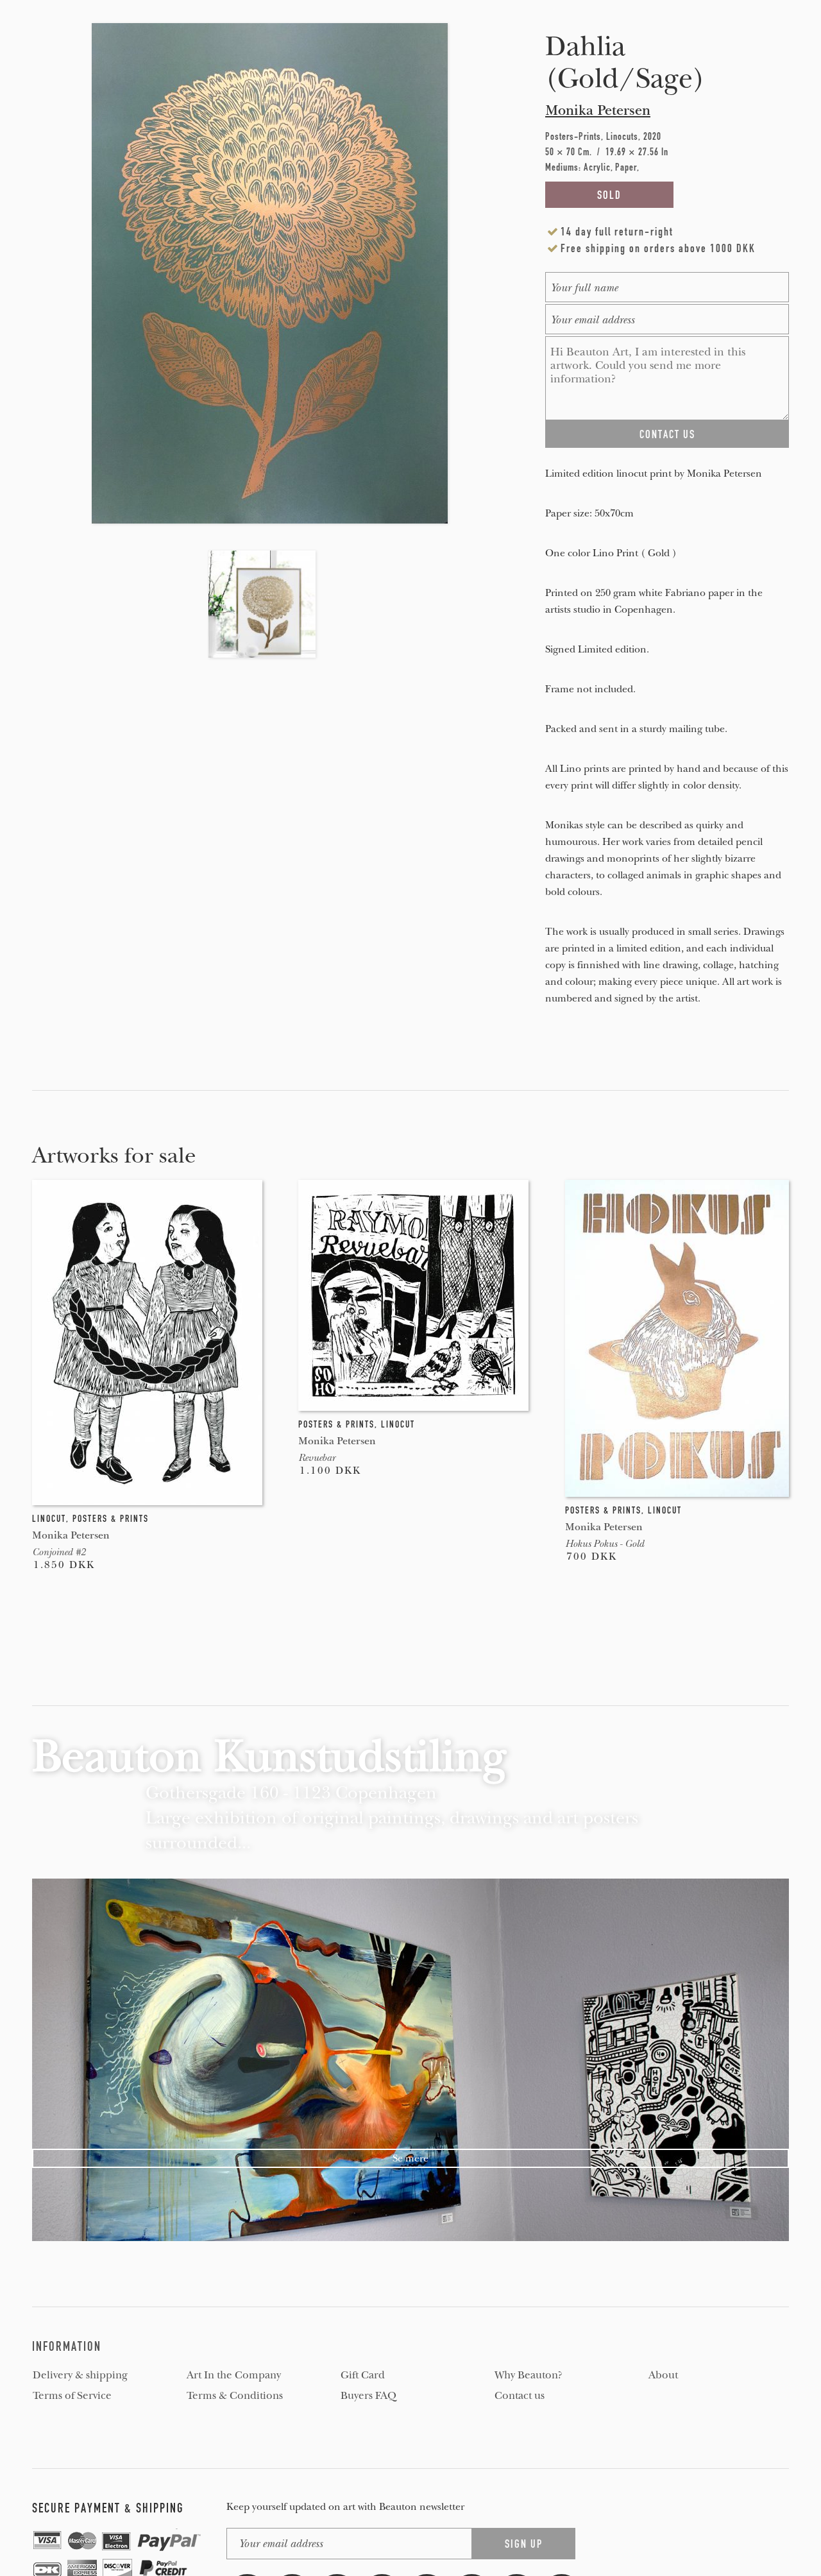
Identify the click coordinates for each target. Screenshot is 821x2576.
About (663, 2375)
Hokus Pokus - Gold (605, 1544)
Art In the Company (234, 2375)
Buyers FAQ (368, 2396)
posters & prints (111, 1519)
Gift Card (363, 2375)
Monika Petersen (598, 110)
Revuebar (317, 1458)
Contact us (520, 2396)
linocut (49, 1519)
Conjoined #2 (59, 1552)
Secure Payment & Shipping (108, 2508)
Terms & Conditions (235, 2396)
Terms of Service (72, 2396)
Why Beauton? (529, 2375)
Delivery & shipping (80, 2375)
